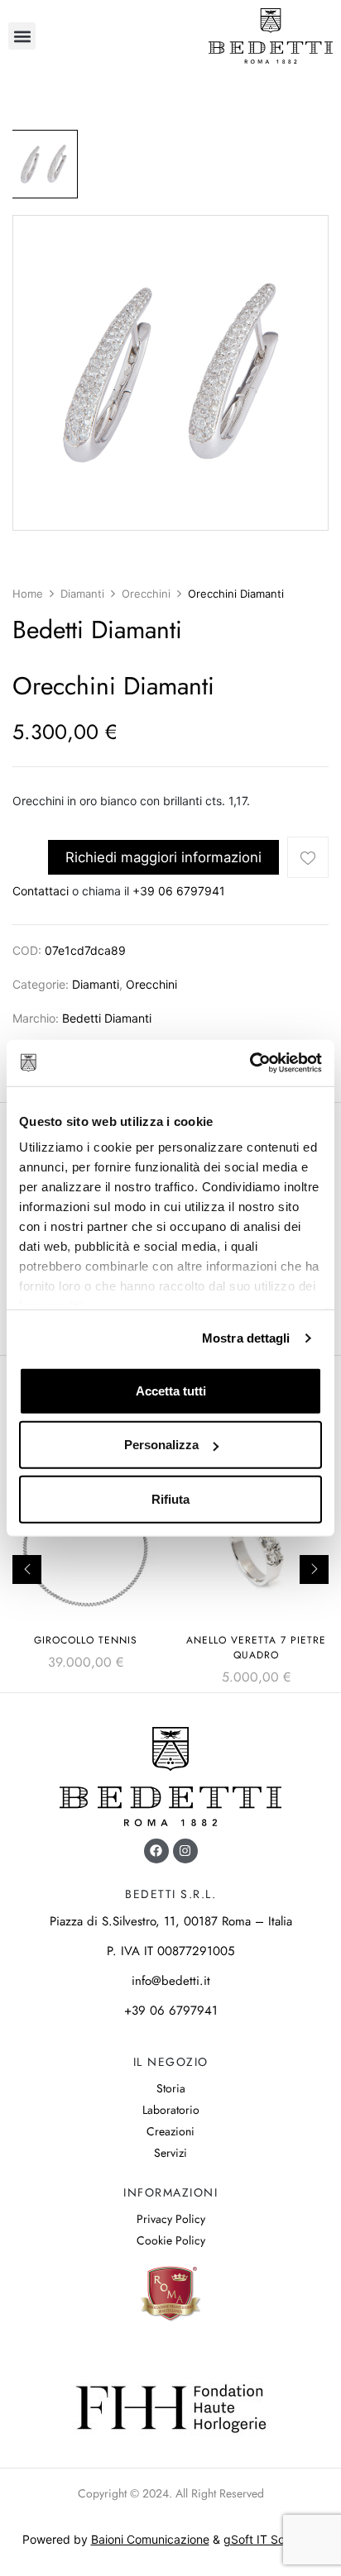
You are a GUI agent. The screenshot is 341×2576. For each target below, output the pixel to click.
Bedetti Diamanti (107, 1018)
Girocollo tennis (86, 1640)
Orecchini (146, 594)
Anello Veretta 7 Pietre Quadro (256, 1648)
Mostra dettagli (246, 1338)
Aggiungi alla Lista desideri (308, 857)
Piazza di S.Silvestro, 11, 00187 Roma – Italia (171, 1921)
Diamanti (82, 594)
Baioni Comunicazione (150, 2539)
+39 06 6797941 (179, 891)
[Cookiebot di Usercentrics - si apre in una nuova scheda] (250, 1063)
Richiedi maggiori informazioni (163, 857)
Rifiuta (170, 1498)
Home (28, 594)
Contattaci (41, 891)
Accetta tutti (171, 1390)
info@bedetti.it (171, 1981)
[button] (22, 36)
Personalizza (161, 1445)
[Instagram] (185, 1851)
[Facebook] (156, 1851)
